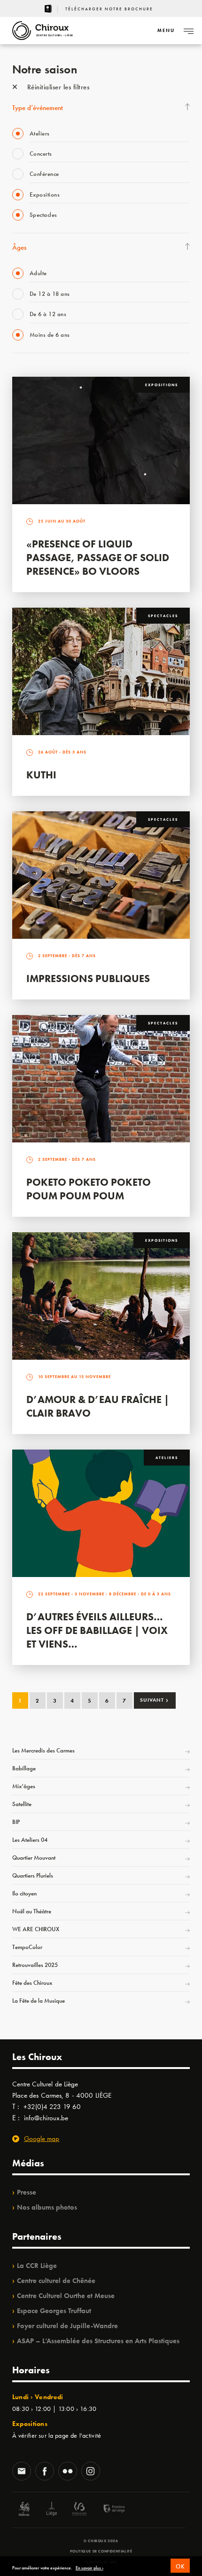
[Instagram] (91, 2472)
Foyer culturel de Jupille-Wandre (67, 2326)
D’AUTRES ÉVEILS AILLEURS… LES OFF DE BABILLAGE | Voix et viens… (97, 1630)
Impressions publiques (88, 979)
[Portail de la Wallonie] (24, 2510)
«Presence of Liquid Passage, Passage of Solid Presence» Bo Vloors (98, 558)
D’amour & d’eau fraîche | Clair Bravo (98, 1406)
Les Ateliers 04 (30, 1840)
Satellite (22, 1804)
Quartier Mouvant (34, 1858)
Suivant (154, 1700)
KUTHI (41, 775)
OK (180, 2566)
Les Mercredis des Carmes (43, 1750)
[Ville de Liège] (52, 2510)
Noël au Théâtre (32, 1911)
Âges (19, 247)
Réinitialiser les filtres (57, 87)
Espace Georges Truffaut (54, 2311)
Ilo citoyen (24, 1893)
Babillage (24, 1768)
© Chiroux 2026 (101, 2541)
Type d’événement (38, 108)
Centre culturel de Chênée (56, 2281)
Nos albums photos (47, 2207)
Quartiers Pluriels (33, 1875)
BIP (16, 1822)
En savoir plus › (89, 2568)
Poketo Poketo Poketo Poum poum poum (89, 1189)
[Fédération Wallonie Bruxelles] (79, 2510)
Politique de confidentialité (101, 2551)
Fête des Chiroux (32, 1983)
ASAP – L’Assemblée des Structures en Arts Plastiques (98, 2341)
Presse (27, 2192)
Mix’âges (24, 1786)
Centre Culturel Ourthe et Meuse (66, 2296)
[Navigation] (188, 31)
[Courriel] (22, 2472)
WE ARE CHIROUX (36, 1929)
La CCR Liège (37, 2266)
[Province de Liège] (107, 2510)
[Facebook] (45, 2472)
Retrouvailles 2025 (35, 1965)
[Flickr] (68, 2472)
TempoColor (27, 1947)
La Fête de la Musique (39, 2001)
